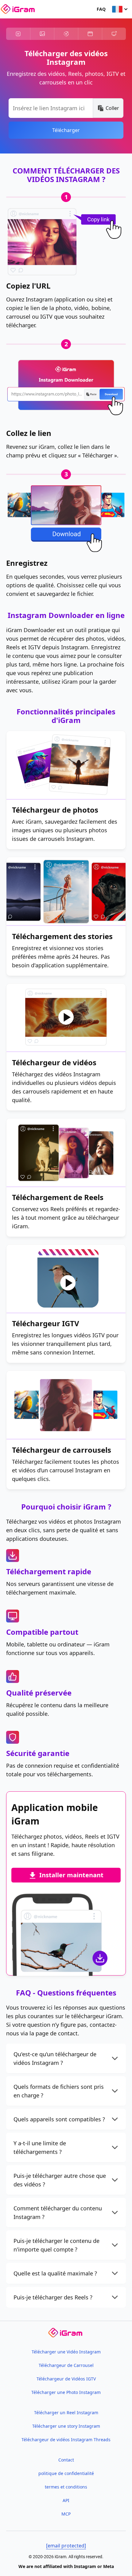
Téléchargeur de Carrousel (66, 2365)
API (66, 2500)
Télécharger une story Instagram (66, 2426)
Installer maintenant (71, 1875)
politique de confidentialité (66, 2473)
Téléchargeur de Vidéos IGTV (66, 2379)
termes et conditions (66, 2487)
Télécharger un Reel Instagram (66, 2413)
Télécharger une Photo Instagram (66, 2392)
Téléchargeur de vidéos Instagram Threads (66, 2440)
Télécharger (66, 130)
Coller (112, 108)
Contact (66, 2460)
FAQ (101, 9)
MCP (66, 2514)
